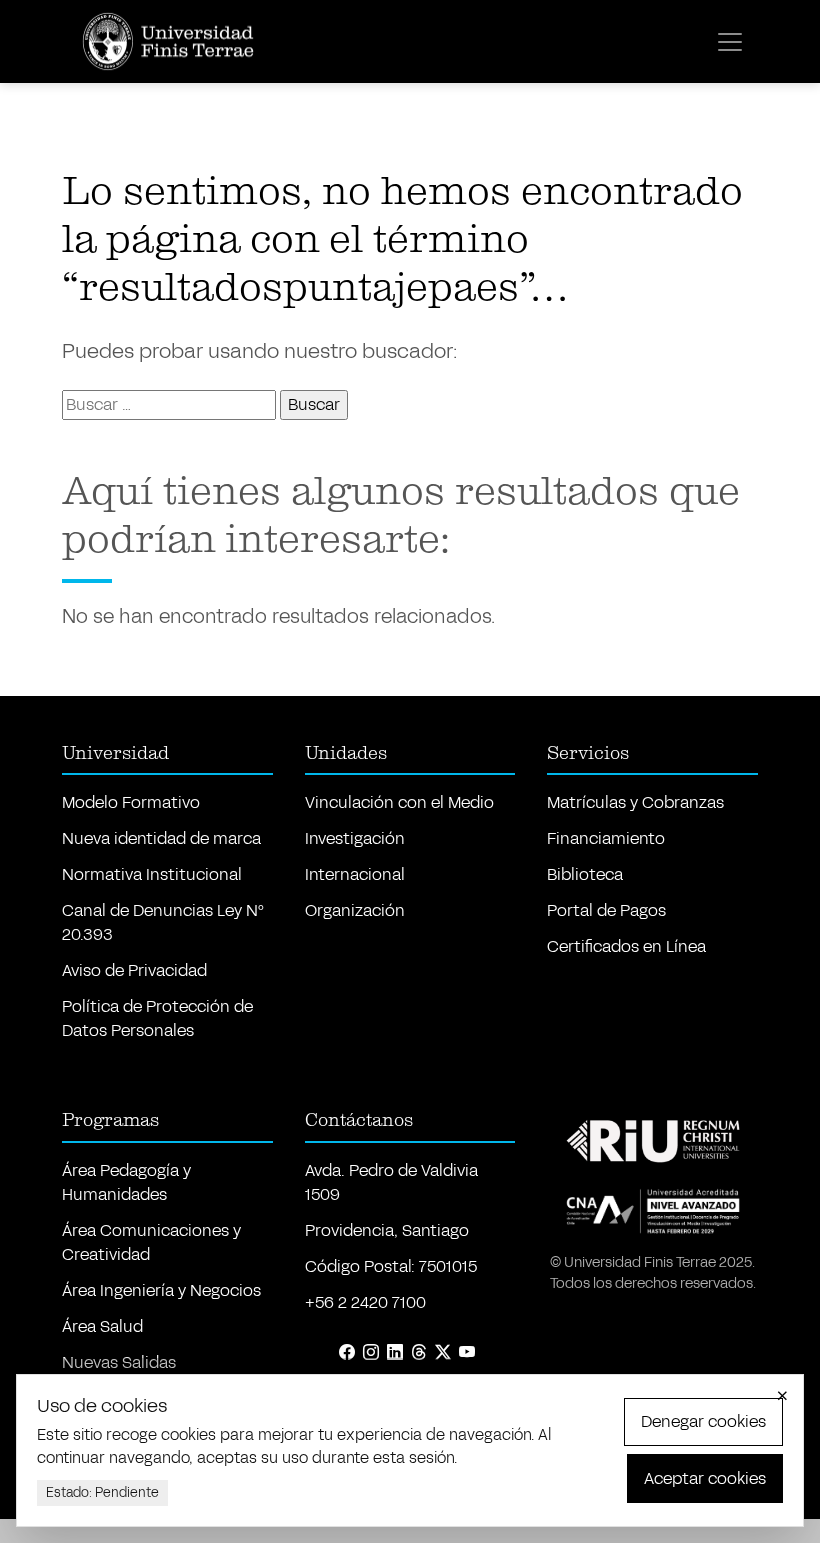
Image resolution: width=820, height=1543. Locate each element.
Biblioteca (585, 874)
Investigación (355, 838)
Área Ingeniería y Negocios (161, 1290)
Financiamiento (606, 838)
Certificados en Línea (626, 946)
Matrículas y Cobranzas (635, 802)
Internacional (355, 874)
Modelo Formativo (131, 802)
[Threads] (419, 1353)
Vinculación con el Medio (399, 802)
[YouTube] (467, 1353)
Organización (355, 910)
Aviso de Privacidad (134, 970)
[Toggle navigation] (730, 42)
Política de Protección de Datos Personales (157, 1018)
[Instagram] (371, 1353)
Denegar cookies (703, 1421)
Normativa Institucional (152, 874)
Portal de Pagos (606, 910)
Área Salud (102, 1326)
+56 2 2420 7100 (365, 1302)
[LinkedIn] (395, 1353)
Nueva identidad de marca (161, 838)
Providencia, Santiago (387, 1230)
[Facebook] (347, 1353)
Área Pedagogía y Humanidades (126, 1182)
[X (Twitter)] (443, 1353)
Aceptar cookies (705, 1478)
